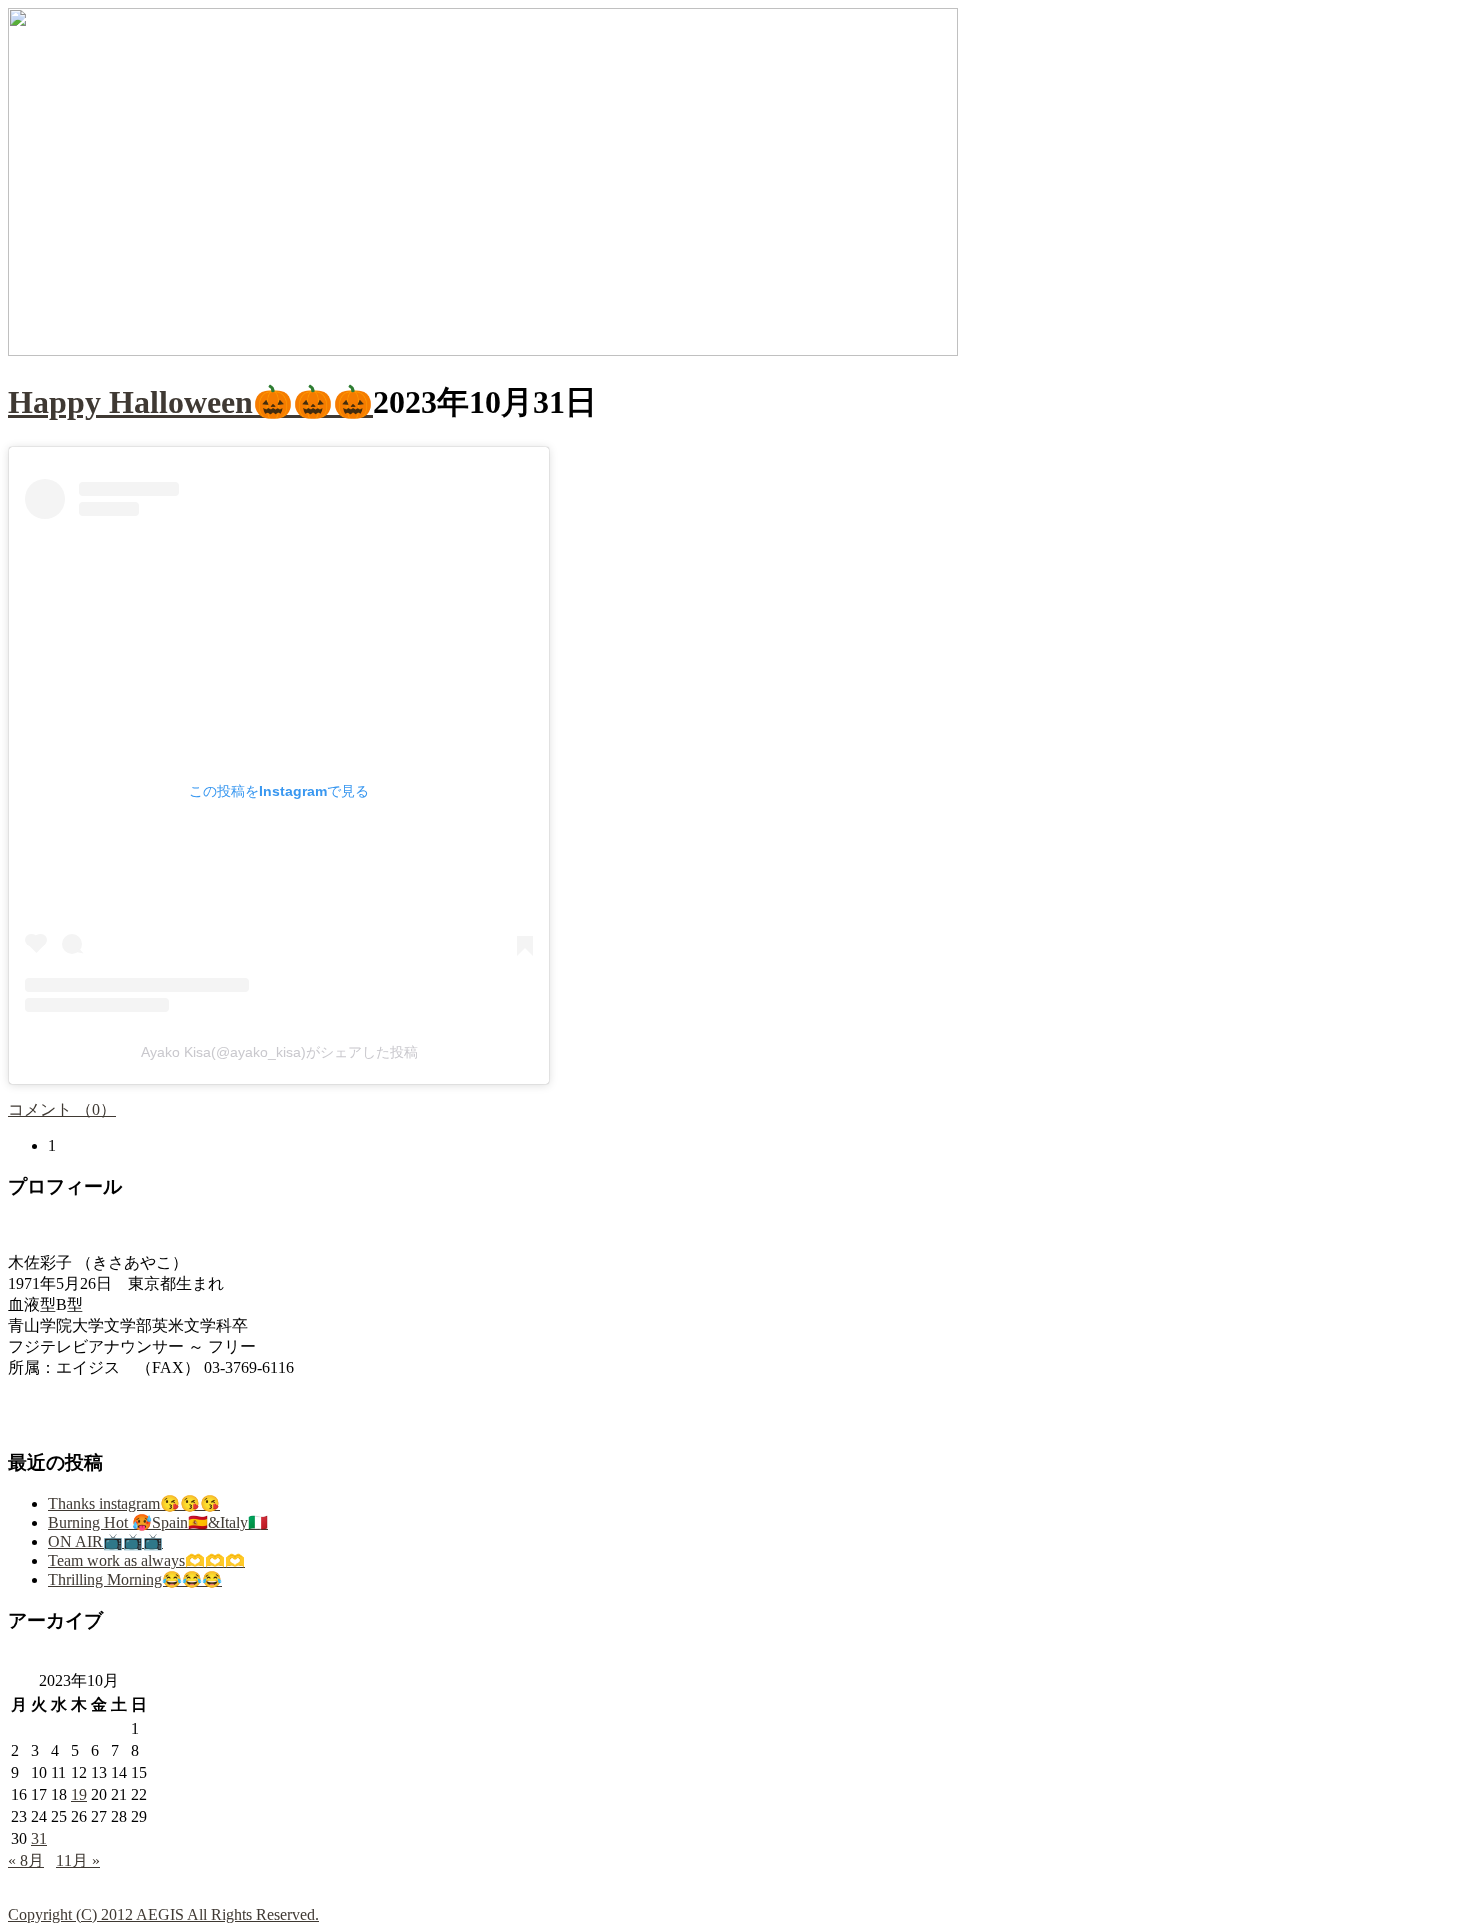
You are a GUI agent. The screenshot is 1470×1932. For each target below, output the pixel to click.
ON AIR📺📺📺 (105, 1541)
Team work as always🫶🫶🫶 (146, 1560)
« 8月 (26, 1860)
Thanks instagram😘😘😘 (134, 1503)
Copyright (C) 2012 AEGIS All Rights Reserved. (163, 1914)
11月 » (78, 1860)
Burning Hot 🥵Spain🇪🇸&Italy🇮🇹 (158, 1522)
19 (79, 1794)
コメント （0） (62, 1109)
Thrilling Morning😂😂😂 (135, 1579)
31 (39, 1838)
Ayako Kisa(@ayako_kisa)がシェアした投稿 (279, 1052)
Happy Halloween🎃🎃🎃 (190, 402)
